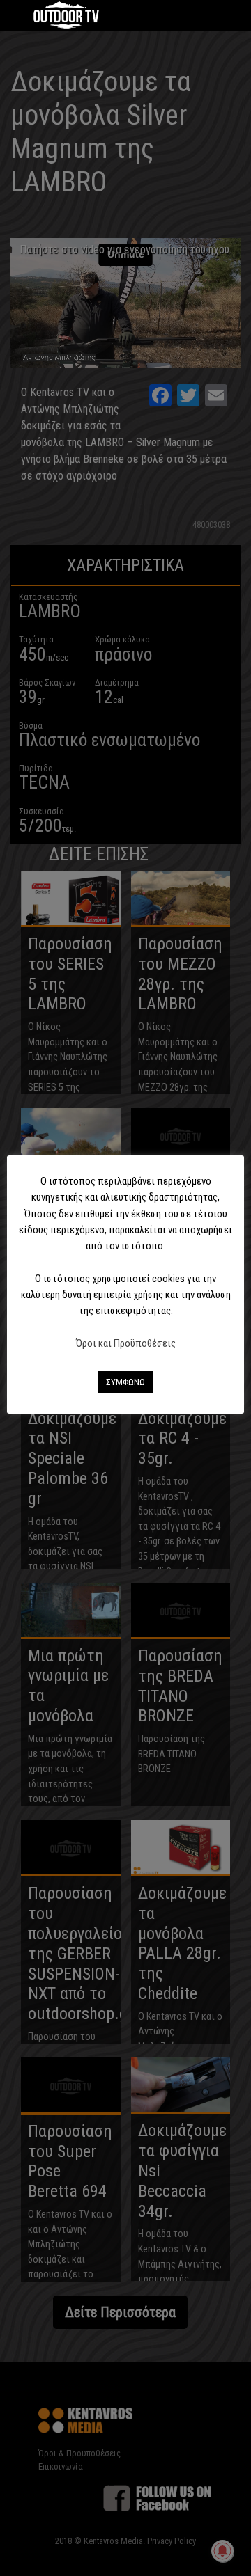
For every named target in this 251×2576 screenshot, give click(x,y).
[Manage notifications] (222, 2551)
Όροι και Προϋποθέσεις (126, 1343)
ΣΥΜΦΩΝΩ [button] (125, 1382)
